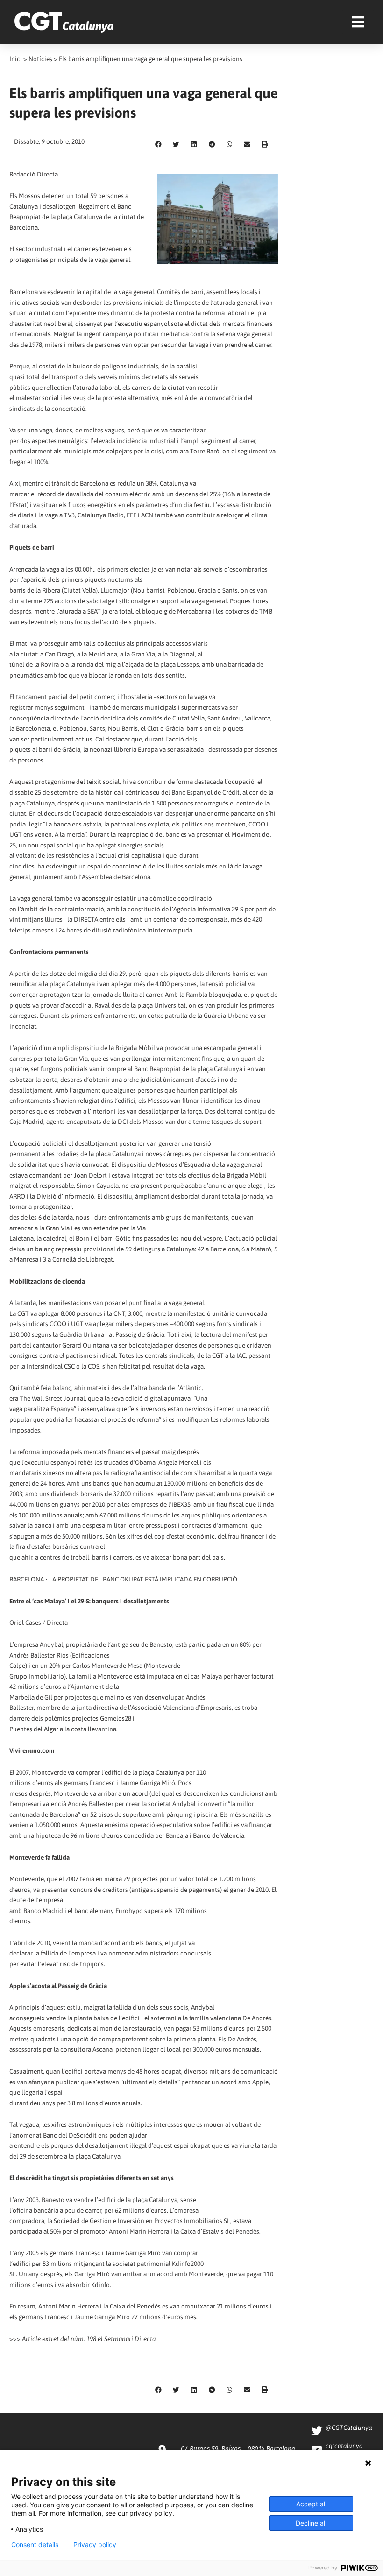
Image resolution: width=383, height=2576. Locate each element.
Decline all (311, 2523)
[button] (158, 145)
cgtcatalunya (344, 2446)
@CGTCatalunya (349, 2428)
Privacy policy (95, 2545)
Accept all (311, 2504)
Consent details (35, 2545)
